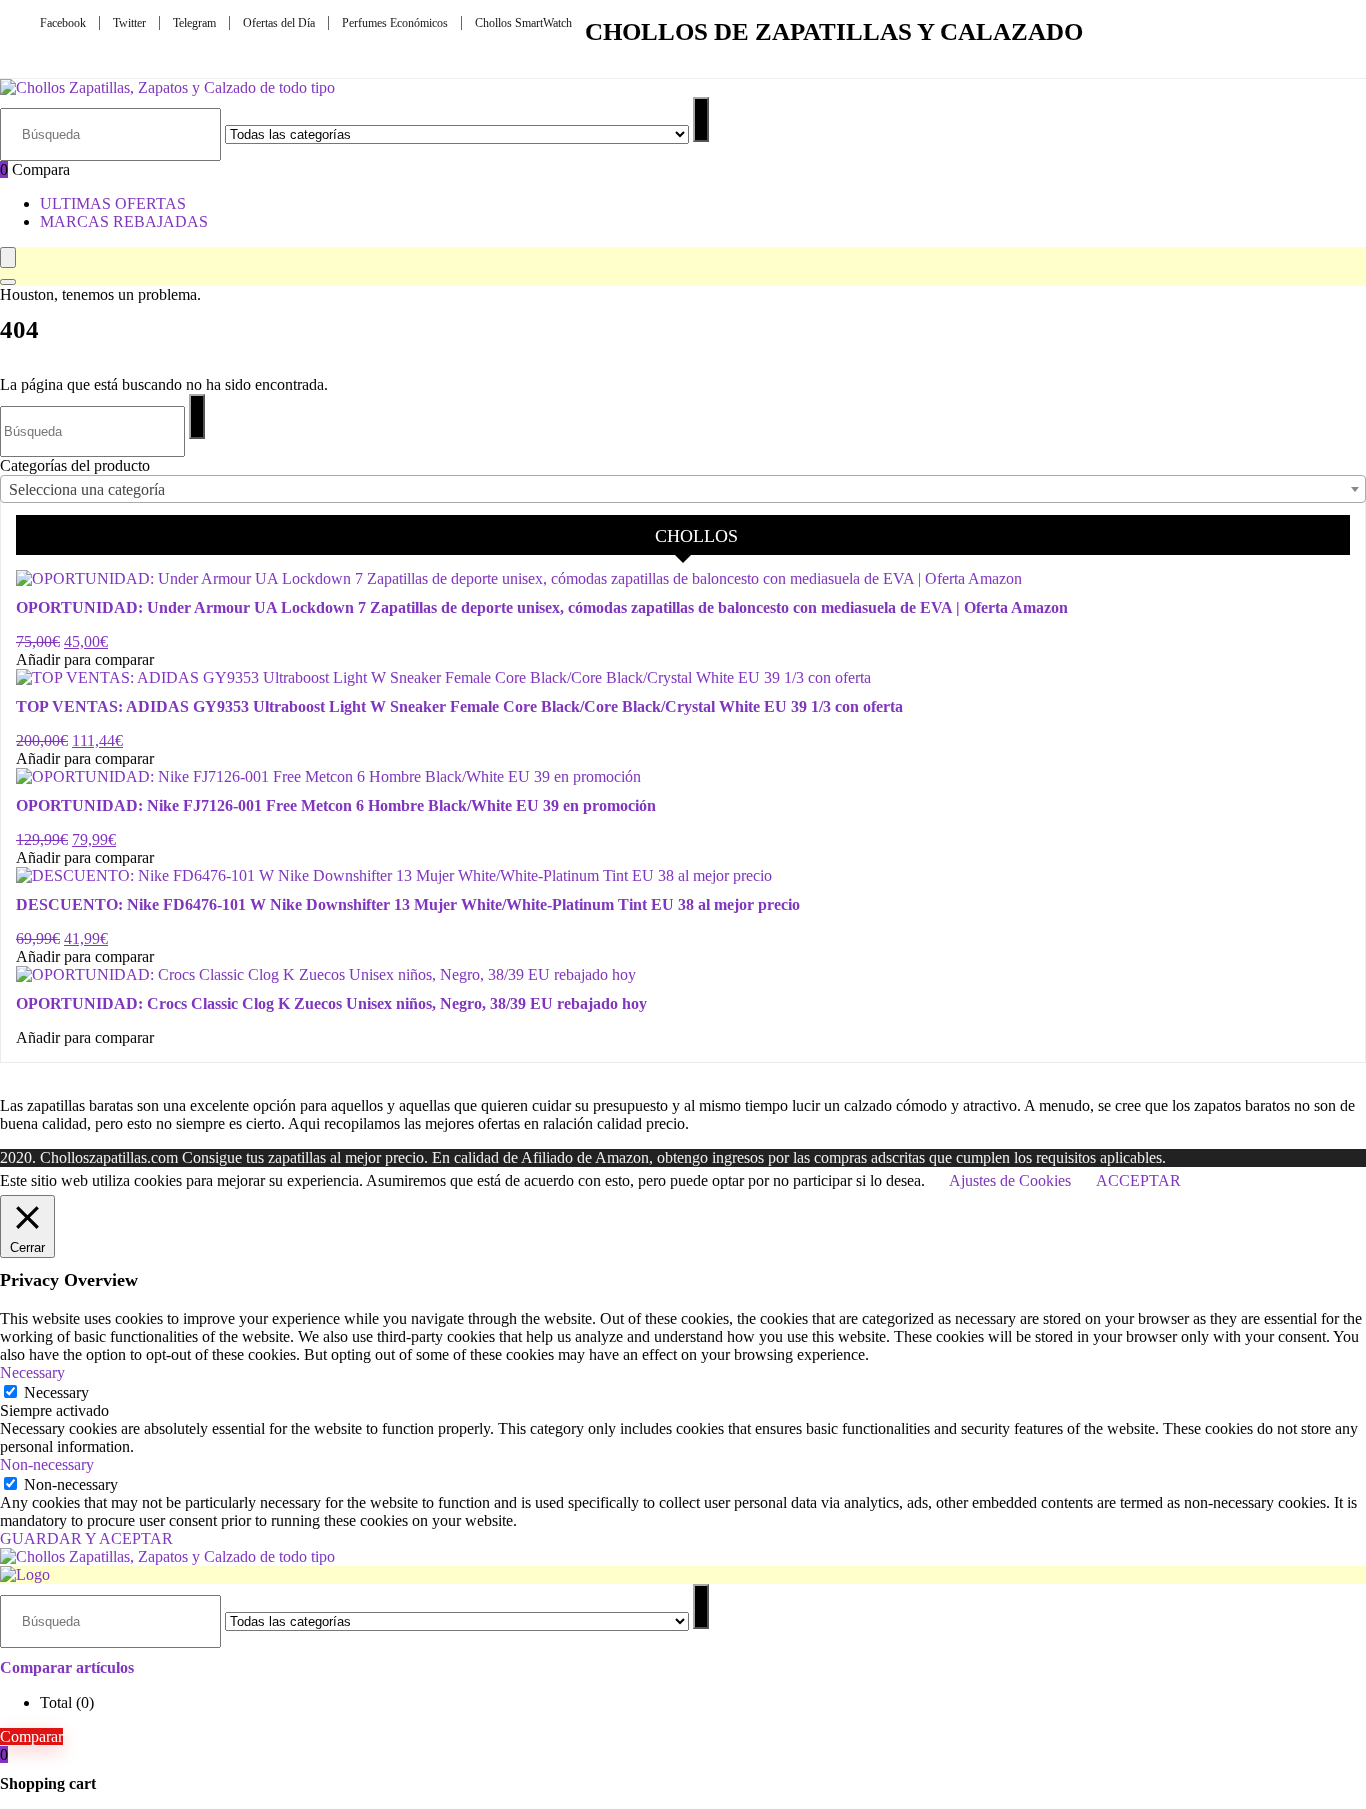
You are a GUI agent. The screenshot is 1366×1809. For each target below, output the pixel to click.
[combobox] (683, 489)
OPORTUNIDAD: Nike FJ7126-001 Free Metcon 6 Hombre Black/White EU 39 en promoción (336, 805)
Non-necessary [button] (47, 1464)
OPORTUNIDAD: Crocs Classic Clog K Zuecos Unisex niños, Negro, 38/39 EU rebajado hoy (331, 1003)
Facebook (63, 23)
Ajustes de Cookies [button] (1010, 1180)
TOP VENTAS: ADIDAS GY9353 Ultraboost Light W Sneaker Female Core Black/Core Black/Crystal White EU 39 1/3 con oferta (459, 706)
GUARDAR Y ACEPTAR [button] (86, 1538)
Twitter (129, 23)
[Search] (8, 282)
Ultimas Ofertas (113, 203)
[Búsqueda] (701, 119)
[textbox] (683, 490)
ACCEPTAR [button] (1138, 1180)
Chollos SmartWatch (523, 23)
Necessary (56, 1392)
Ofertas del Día (279, 23)
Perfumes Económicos (395, 23)
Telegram (194, 23)
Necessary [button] (32, 1372)
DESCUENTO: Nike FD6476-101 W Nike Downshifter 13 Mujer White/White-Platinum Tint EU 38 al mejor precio (408, 904)
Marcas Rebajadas (124, 221)
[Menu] (8, 257)
